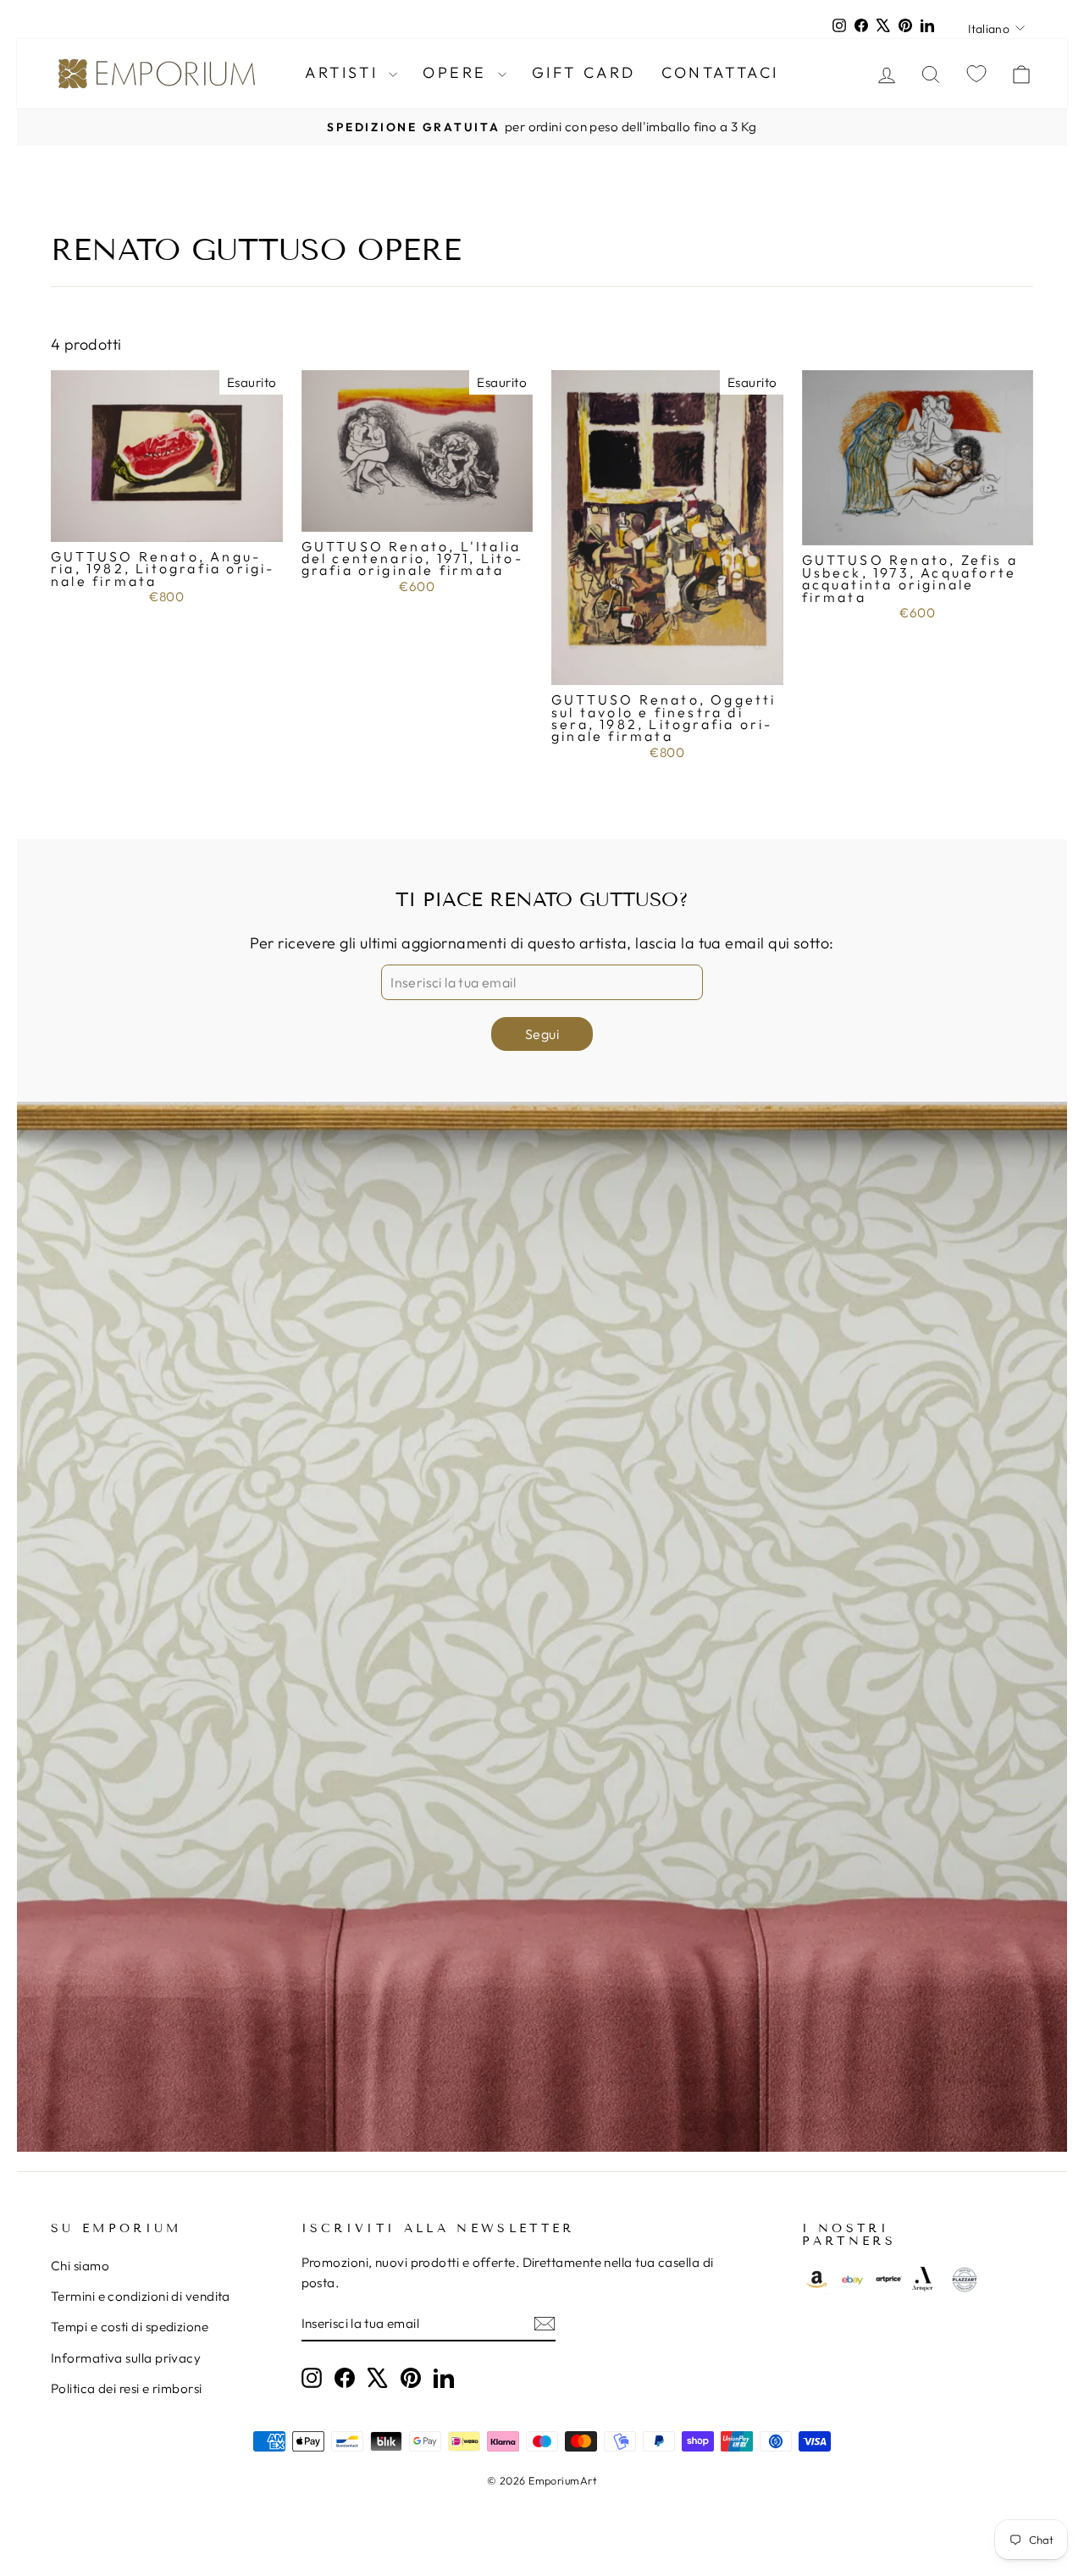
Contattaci (720, 72)
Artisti (345, 72)
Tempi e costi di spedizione (130, 2327)
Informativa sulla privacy (126, 2358)
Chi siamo (80, 2266)
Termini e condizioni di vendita (141, 2296)
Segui (542, 1034)
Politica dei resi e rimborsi (127, 2388)
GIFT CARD (584, 72)
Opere (458, 72)
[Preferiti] (976, 73)
